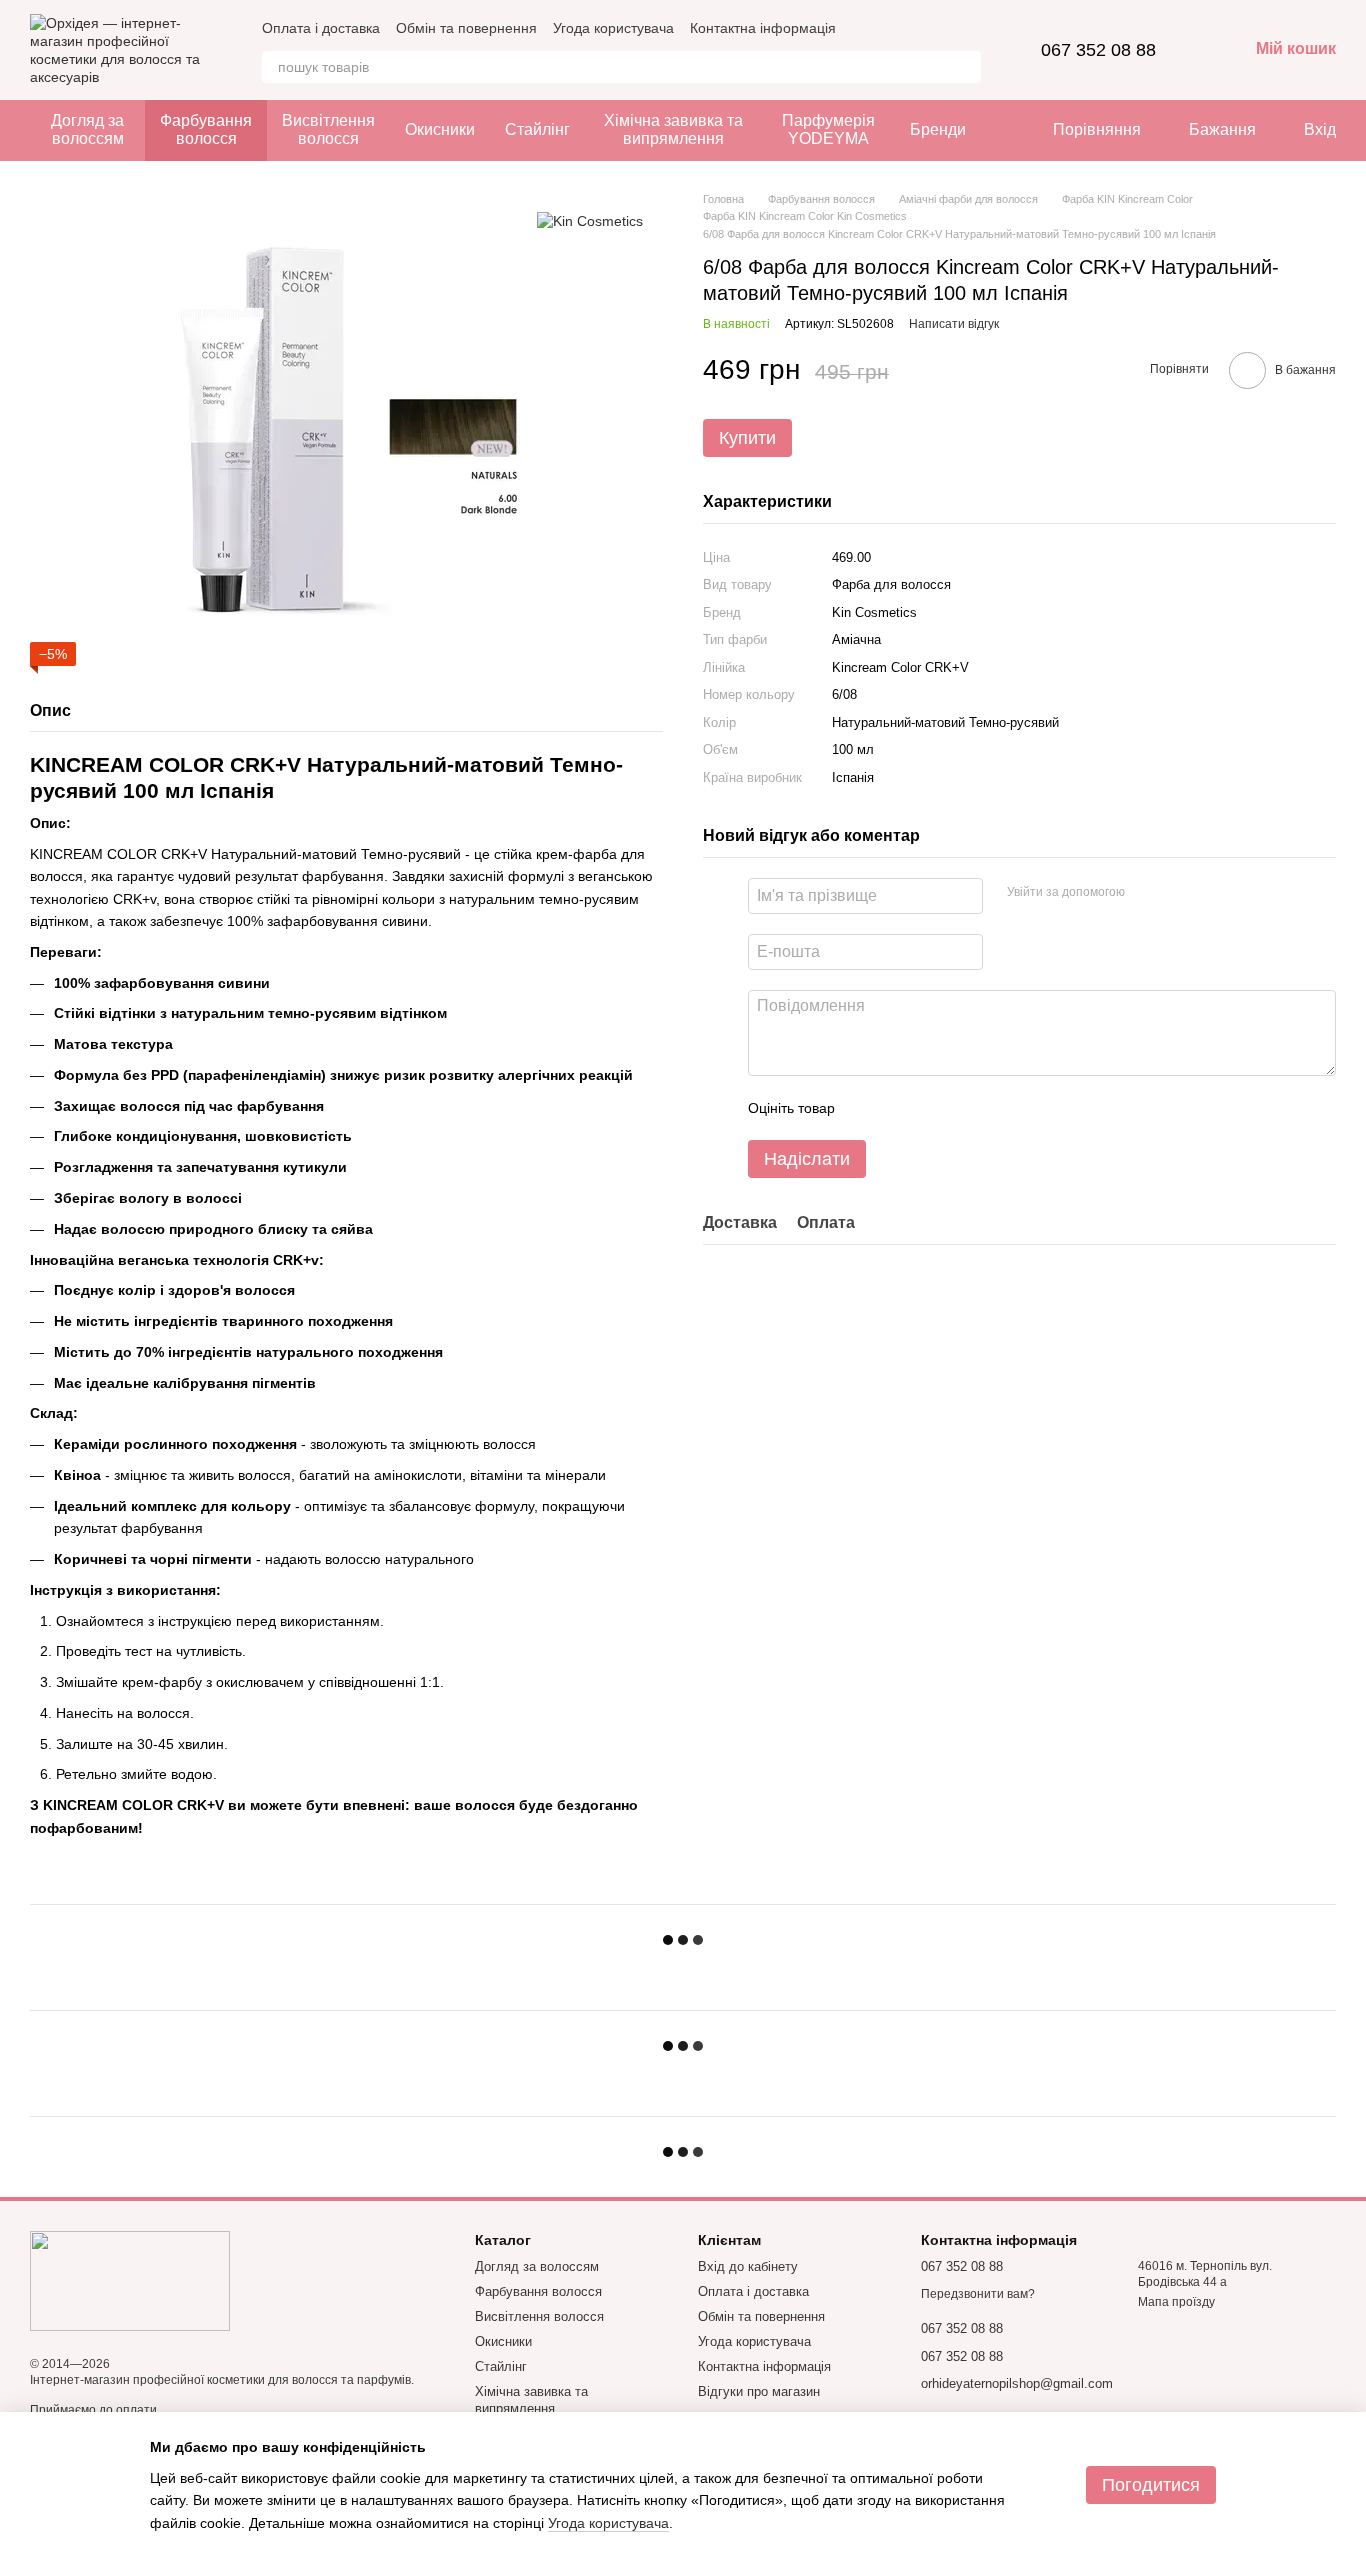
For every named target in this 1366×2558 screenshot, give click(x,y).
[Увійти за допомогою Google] (1179, 893)
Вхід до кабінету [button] (748, 2266)
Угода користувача (613, 28)
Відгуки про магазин (759, 2391)
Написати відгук (954, 324)
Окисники (440, 129)
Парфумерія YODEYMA (828, 129)
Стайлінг (537, 129)
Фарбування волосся (206, 129)
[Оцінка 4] (964, 1108)
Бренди (938, 129)
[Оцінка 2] (900, 1108)
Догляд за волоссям (87, 129)
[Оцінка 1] (868, 1108)
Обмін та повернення (466, 28)
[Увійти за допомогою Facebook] (1147, 893)
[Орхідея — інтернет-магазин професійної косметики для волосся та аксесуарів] (130, 2280)
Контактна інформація (763, 28)
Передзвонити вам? (978, 2294)
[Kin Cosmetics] (590, 220)
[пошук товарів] (965, 67)
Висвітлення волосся (328, 129)
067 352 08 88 (1098, 50)
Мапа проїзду (1176, 2302)
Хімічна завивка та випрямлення (673, 129)
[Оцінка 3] (932, 1108)
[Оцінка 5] (996, 1108)
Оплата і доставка (321, 28)
